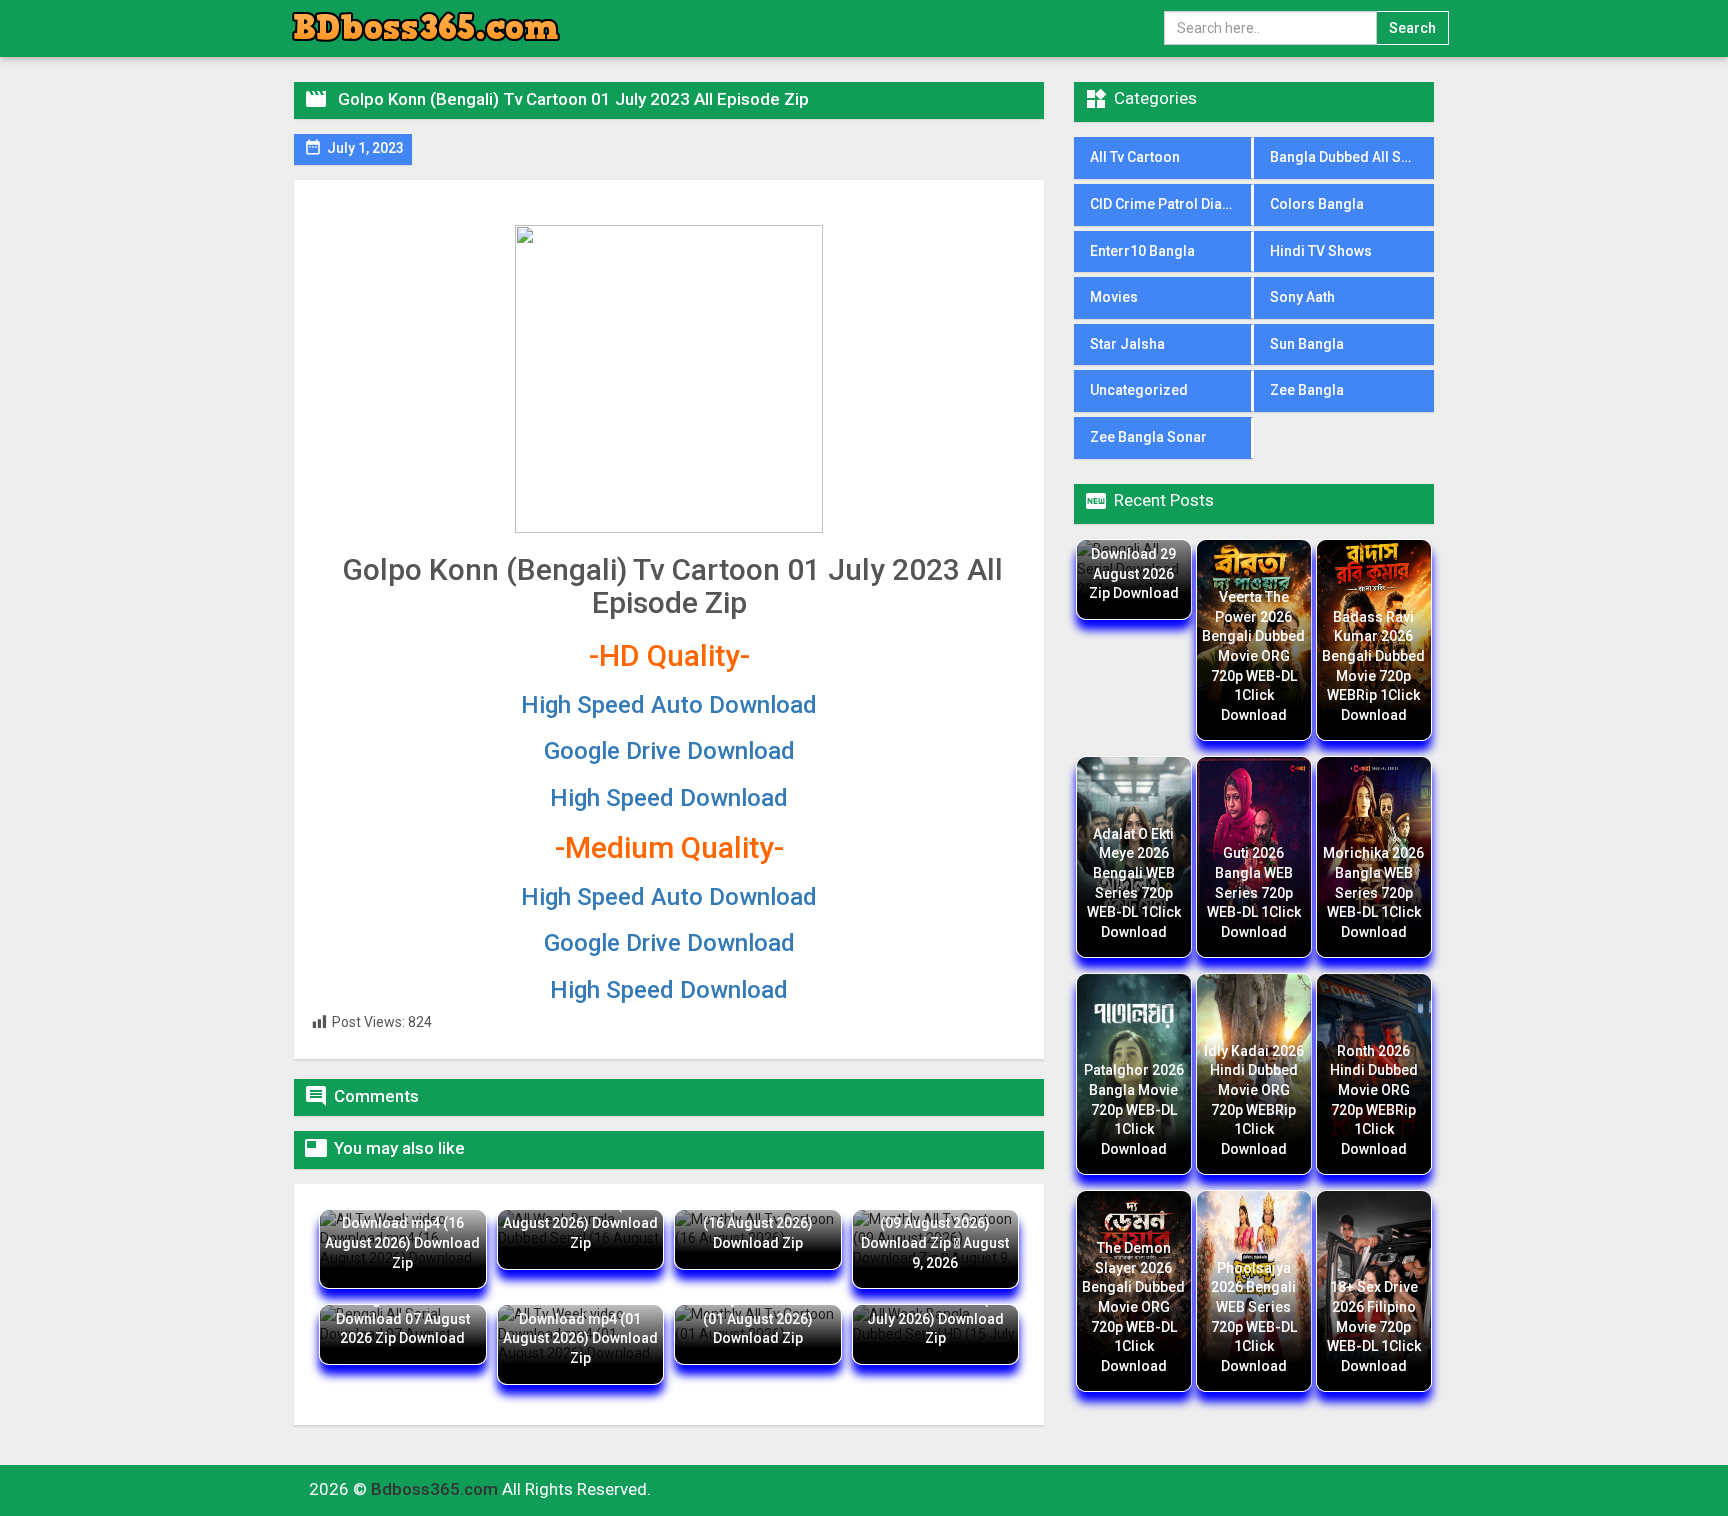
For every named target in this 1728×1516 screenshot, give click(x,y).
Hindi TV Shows (1321, 251)
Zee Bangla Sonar (1148, 437)
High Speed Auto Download (669, 705)
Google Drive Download (669, 751)
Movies (1114, 297)
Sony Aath (1302, 297)
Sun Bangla (1307, 344)
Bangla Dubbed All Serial (1350, 157)
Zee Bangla (1307, 390)
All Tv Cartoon (1135, 157)
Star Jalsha (1127, 344)
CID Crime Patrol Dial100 (1170, 204)
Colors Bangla (1317, 204)
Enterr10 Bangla (1142, 251)
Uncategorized (1139, 390)
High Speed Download (669, 798)
